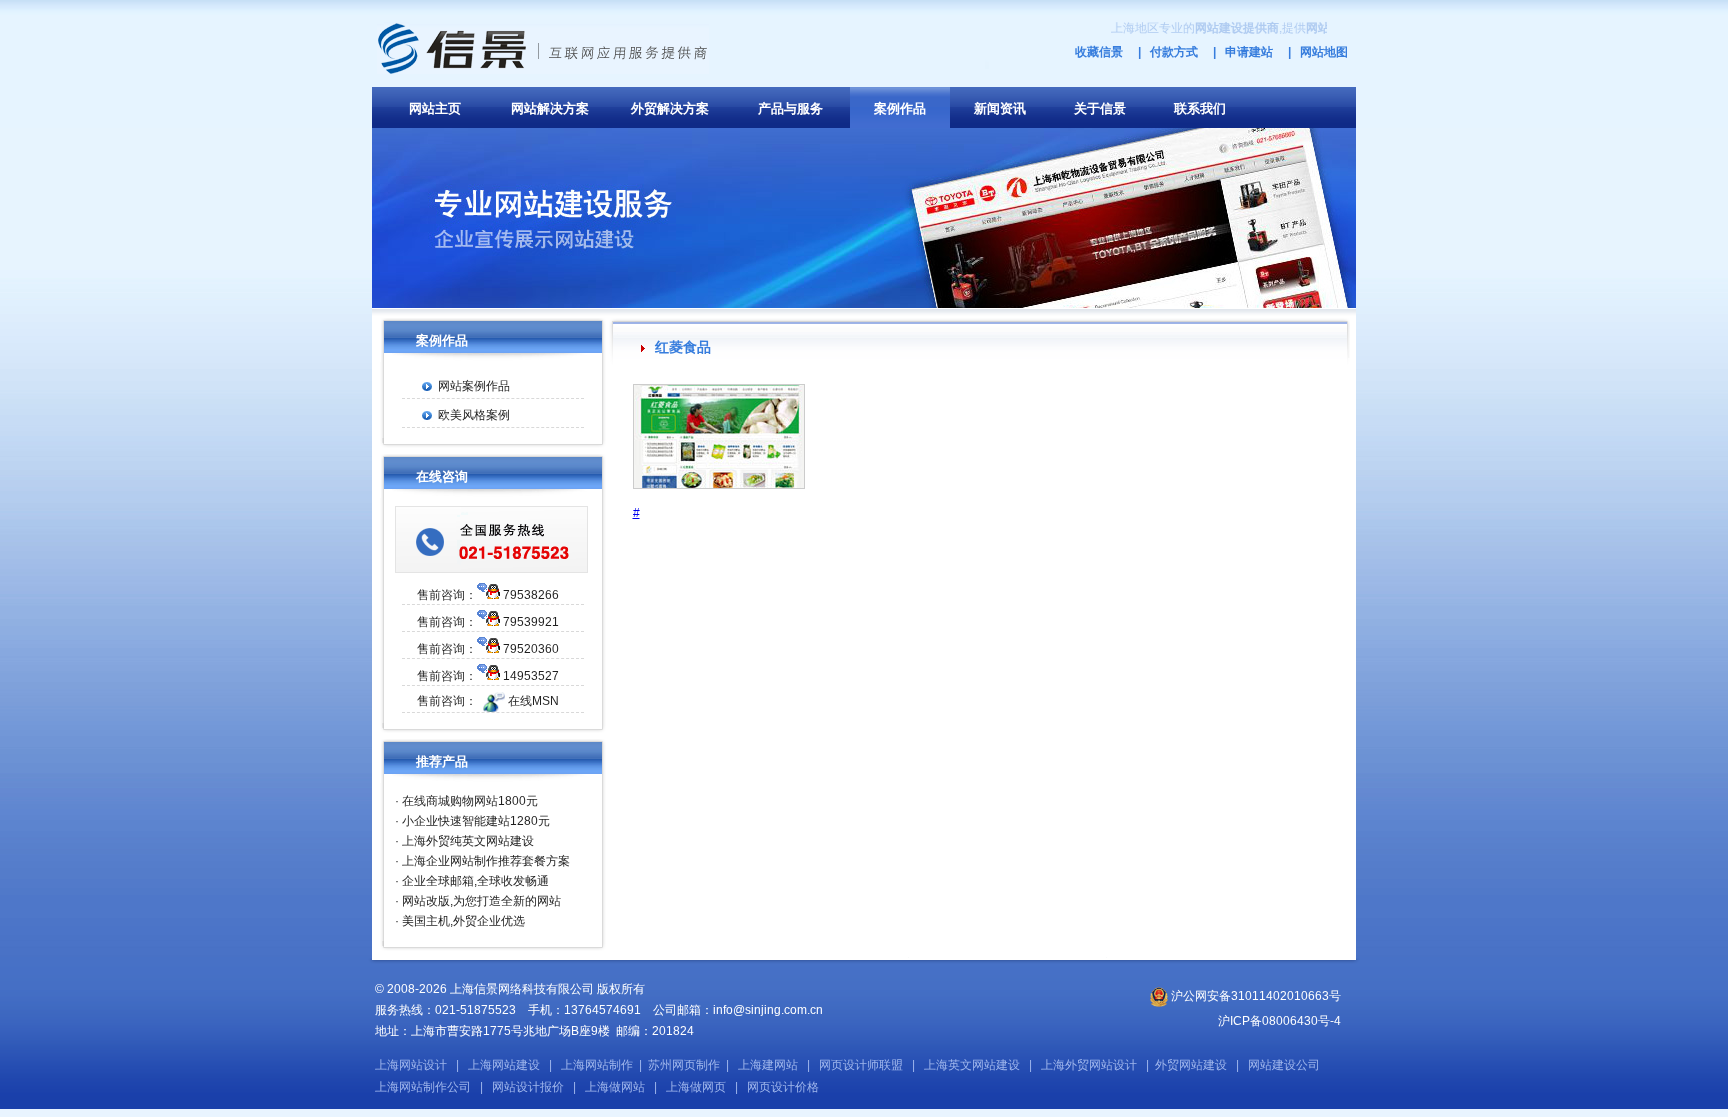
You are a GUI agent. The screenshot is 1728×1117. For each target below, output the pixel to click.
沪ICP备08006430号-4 (1279, 1021)
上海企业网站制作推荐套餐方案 (486, 861)
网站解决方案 (550, 108)
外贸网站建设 (1191, 1065)
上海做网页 (696, 1087)
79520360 (531, 649)
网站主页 (435, 108)
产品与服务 (790, 108)
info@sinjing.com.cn (768, 1010)
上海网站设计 (411, 1065)
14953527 (531, 676)
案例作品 (900, 108)
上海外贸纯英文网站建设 (468, 841)
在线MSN (533, 701)
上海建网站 (768, 1065)
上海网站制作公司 (423, 1087)
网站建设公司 (1284, 1065)
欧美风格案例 (474, 415)
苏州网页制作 (684, 1065)
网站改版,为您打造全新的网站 (481, 901)
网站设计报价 (528, 1087)
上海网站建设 (504, 1065)
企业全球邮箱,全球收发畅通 (475, 881)
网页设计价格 (783, 1087)
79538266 (531, 595)
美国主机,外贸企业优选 (463, 921)
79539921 (531, 622)
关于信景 (1100, 108)
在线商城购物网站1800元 (470, 801)
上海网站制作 (597, 1065)
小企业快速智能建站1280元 (476, 821)
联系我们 (1200, 108)
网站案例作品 (474, 386)
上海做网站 (615, 1087)
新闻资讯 (1000, 108)
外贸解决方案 (670, 108)
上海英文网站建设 (972, 1065)
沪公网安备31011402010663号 (1254, 996)
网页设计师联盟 (861, 1065)
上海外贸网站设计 (1089, 1065)
